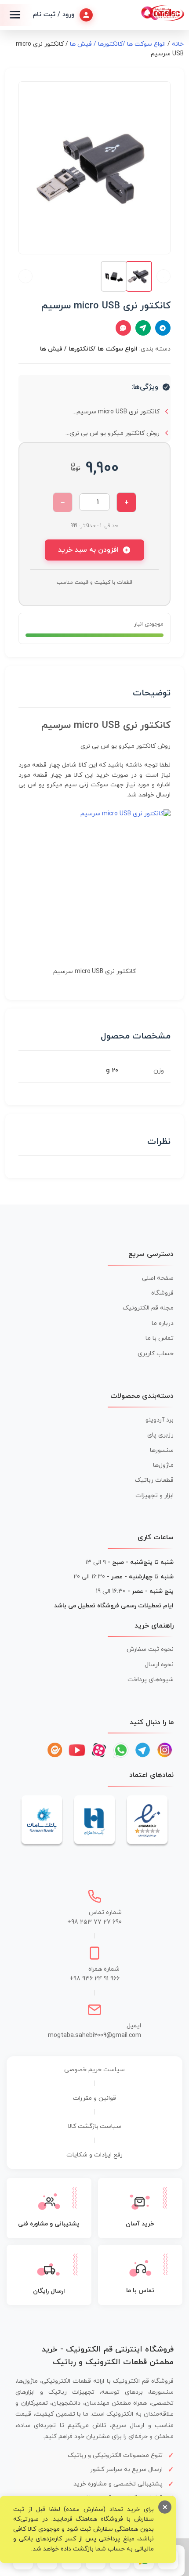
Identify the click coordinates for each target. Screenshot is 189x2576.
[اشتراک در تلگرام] (163, 328)
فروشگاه (162, 1293)
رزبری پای (160, 1435)
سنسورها (162, 1450)
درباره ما (163, 1323)
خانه (178, 44)
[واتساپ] (121, 1750)
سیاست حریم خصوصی (94, 2070)
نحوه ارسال (159, 1665)
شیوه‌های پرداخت (151, 1680)
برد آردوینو (160, 1420)
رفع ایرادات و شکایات (94, 2155)
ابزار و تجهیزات (154, 1496)
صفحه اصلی (158, 1278)
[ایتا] (55, 1750)
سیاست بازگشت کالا (95, 2126)
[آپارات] (99, 1750)
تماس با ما (160, 1338)
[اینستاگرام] (165, 1750)
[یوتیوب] (77, 1750)
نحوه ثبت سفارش (150, 1649)
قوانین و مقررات (94, 2098)
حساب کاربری (156, 1354)
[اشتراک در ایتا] (143, 328)
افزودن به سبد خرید (88, 550)
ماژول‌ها (163, 1465)
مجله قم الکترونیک (148, 1308)
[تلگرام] (143, 1750)
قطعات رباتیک (154, 1480)
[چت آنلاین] (123, 328)
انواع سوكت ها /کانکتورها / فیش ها (118, 44)
